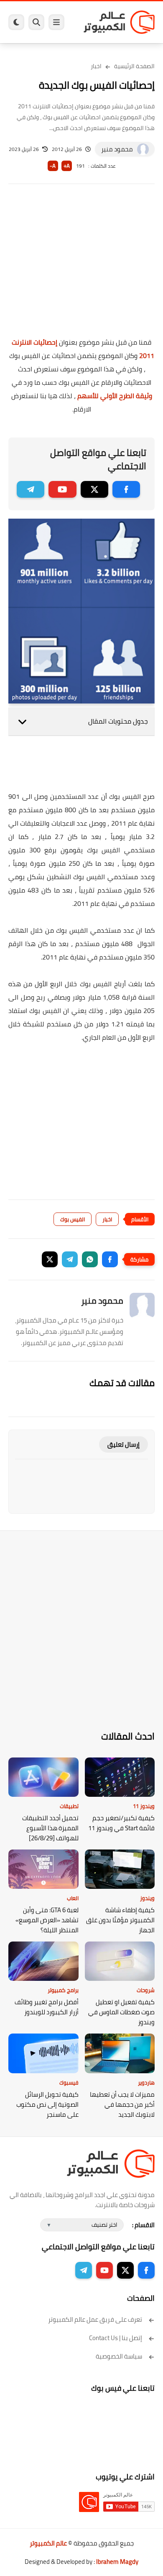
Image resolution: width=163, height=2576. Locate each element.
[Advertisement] (81, 266)
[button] (110, 1259)
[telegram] (31, 489)
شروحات (146, 1990)
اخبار (96, 66)
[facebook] (126, 489)
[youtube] (62, 489)
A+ (67, 166)
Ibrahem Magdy (117, 2562)
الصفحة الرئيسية (134, 66)
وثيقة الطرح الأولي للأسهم (115, 396)
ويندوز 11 (144, 1806)
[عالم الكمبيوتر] (119, 22)
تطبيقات (69, 1806)
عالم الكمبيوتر (48, 2543)
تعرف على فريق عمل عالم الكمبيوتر (95, 2319)
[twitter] (94, 489)
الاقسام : (143, 2225)
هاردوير (146, 2082)
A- (53, 166)
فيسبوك (69, 2082)
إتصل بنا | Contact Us (116, 2338)
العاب (73, 1898)
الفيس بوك (73, 1219)
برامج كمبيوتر (63, 1990)
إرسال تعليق (124, 1444)
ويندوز (147, 1898)
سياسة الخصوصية (119, 2356)
